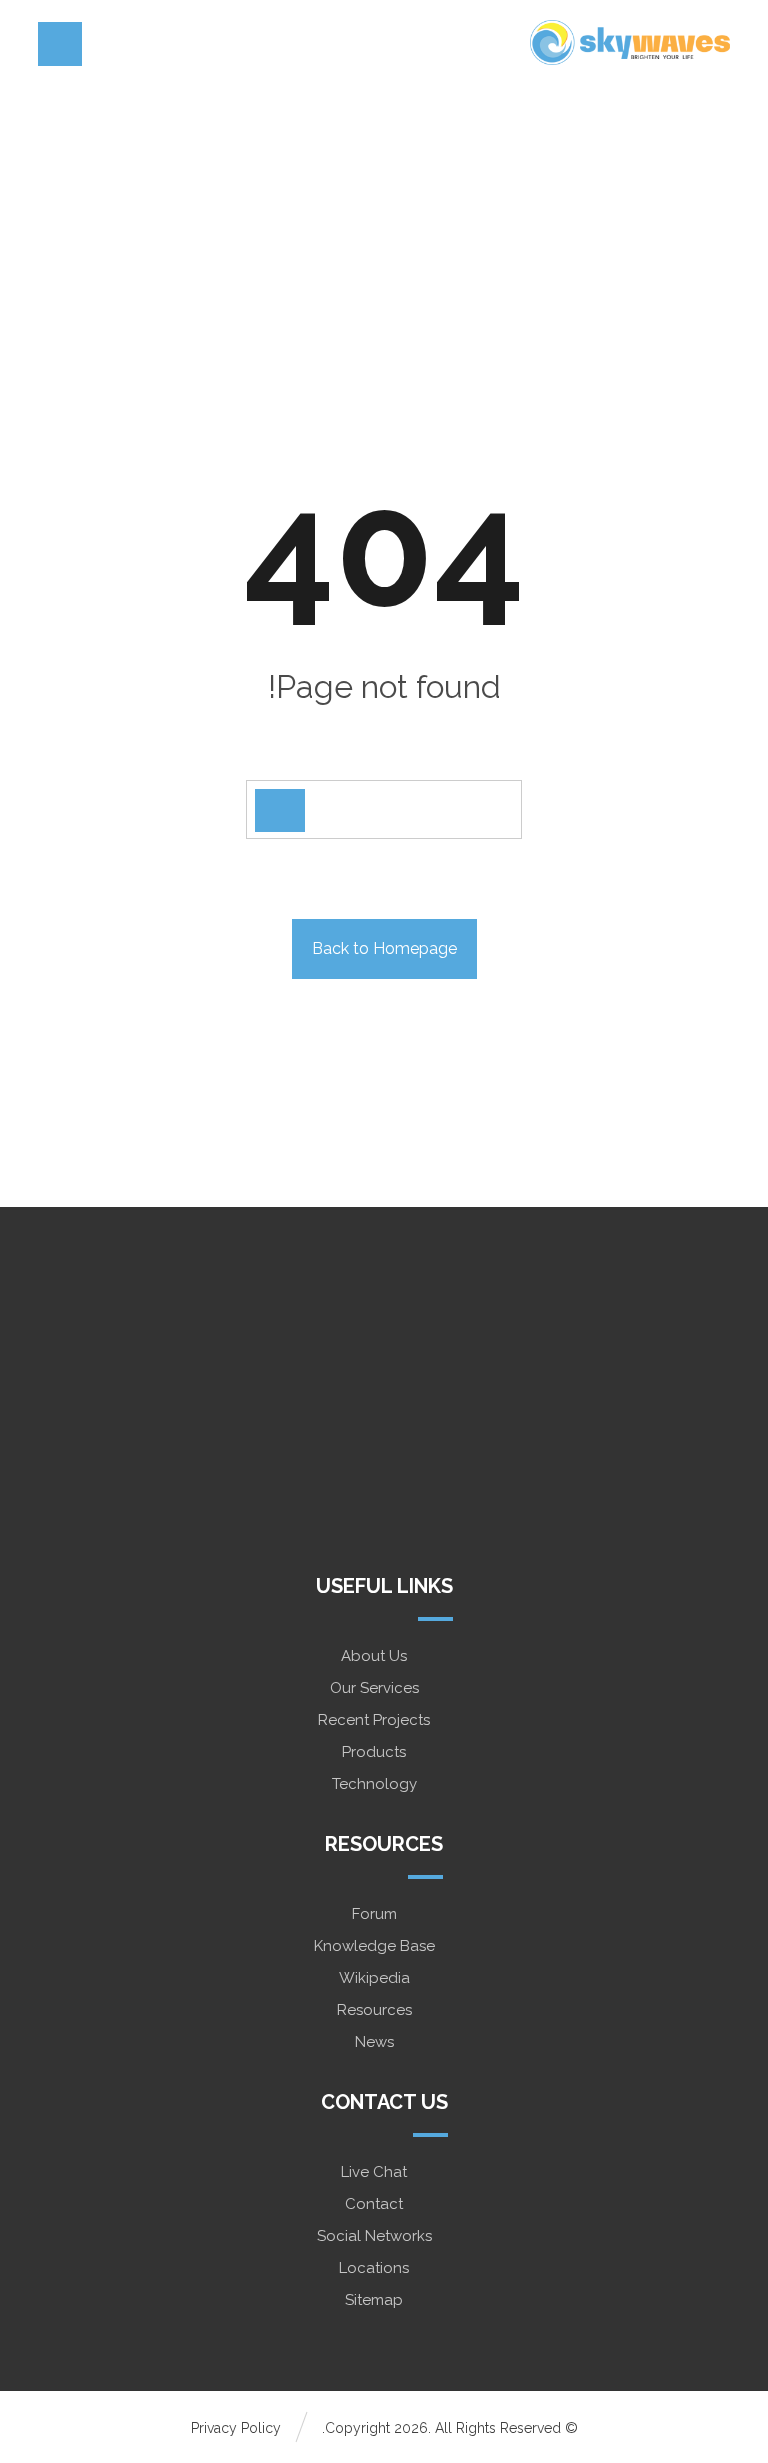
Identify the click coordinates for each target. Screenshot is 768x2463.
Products (374, 1752)
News (374, 2042)
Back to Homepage (384, 948)
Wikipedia (374, 1978)
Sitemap (374, 2300)
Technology (374, 1784)
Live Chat (374, 2172)
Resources (374, 2010)
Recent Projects (374, 1720)
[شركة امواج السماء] (630, 42)
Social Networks (374, 2236)
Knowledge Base (374, 1946)
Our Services (374, 1688)
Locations (374, 2268)
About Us (374, 1656)
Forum (374, 1914)
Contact (374, 2204)
